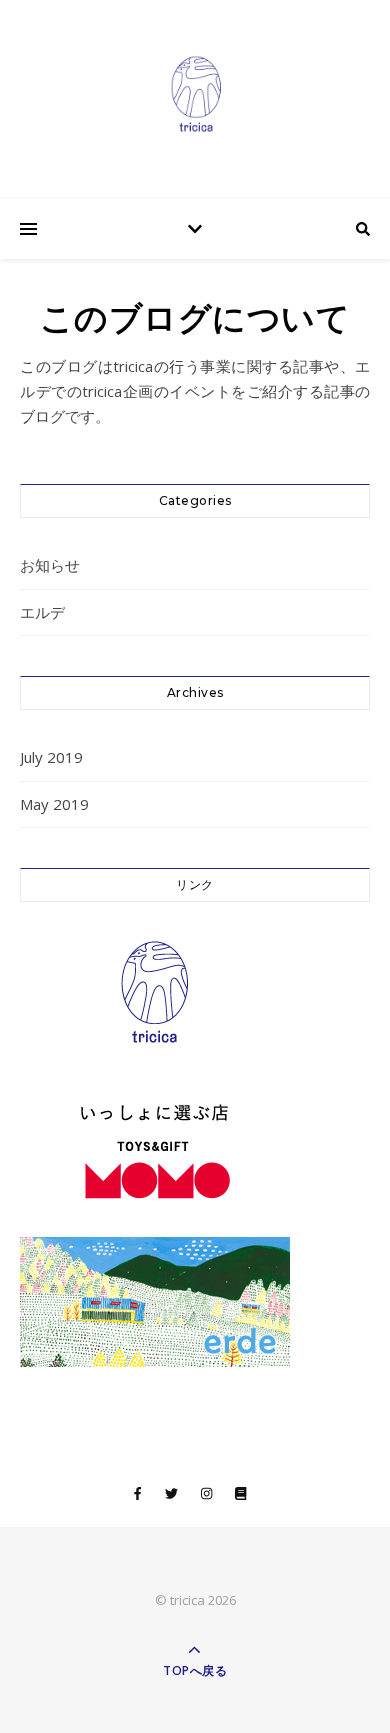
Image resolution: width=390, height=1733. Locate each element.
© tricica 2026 (195, 1600)
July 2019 (51, 757)
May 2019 (54, 804)
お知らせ (50, 565)
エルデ (42, 612)
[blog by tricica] (195, 94)
